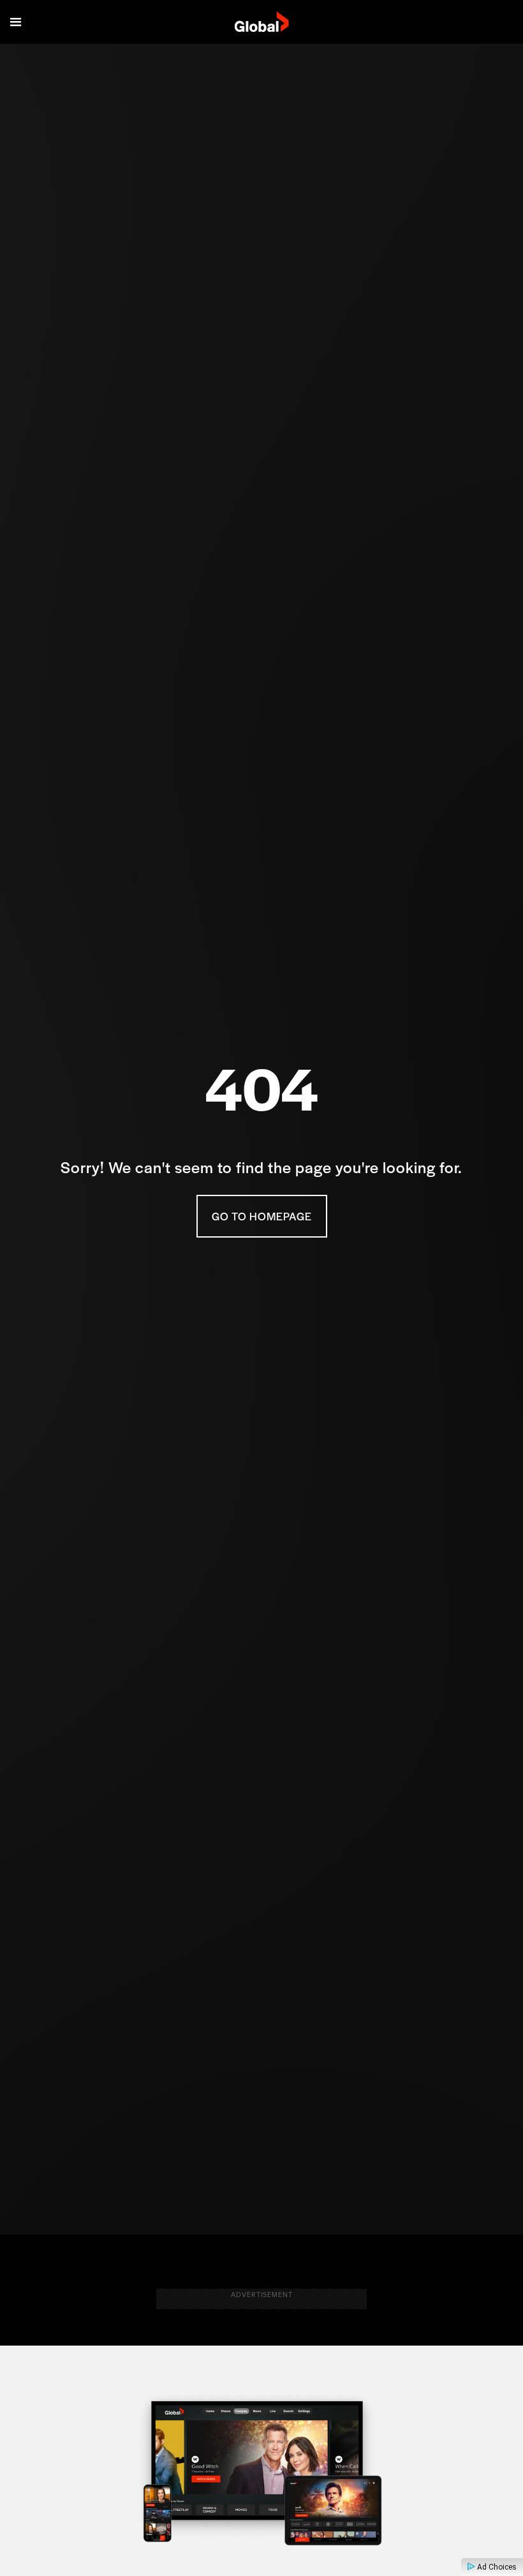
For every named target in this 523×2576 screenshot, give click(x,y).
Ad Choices (496, 2567)
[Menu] (16, 22)
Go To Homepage (262, 1216)
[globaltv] (262, 22)
